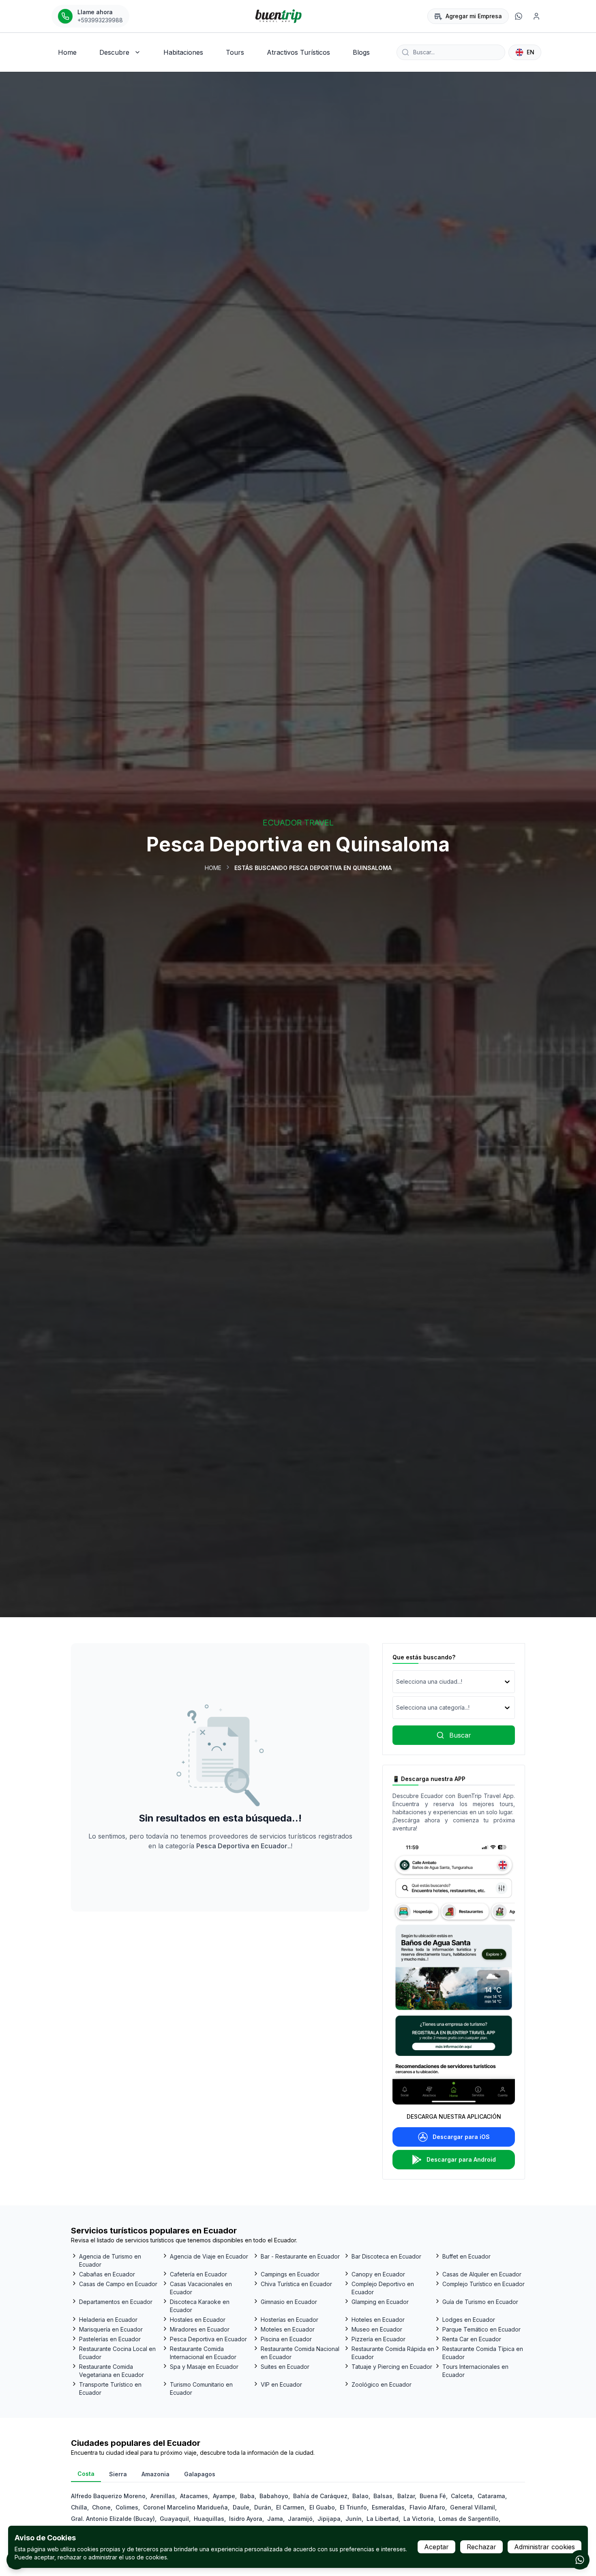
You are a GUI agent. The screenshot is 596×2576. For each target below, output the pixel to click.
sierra (118, 2474)
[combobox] (397, 1682)
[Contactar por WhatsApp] (580, 2560)
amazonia (155, 2474)
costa (86, 2474)
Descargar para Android (461, 2159)
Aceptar (436, 2547)
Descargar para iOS (461, 2137)
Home (213, 868)
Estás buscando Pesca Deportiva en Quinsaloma (313, 868)
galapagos (200, 2474)
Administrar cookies (545, 2547)
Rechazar (481, 2547)
